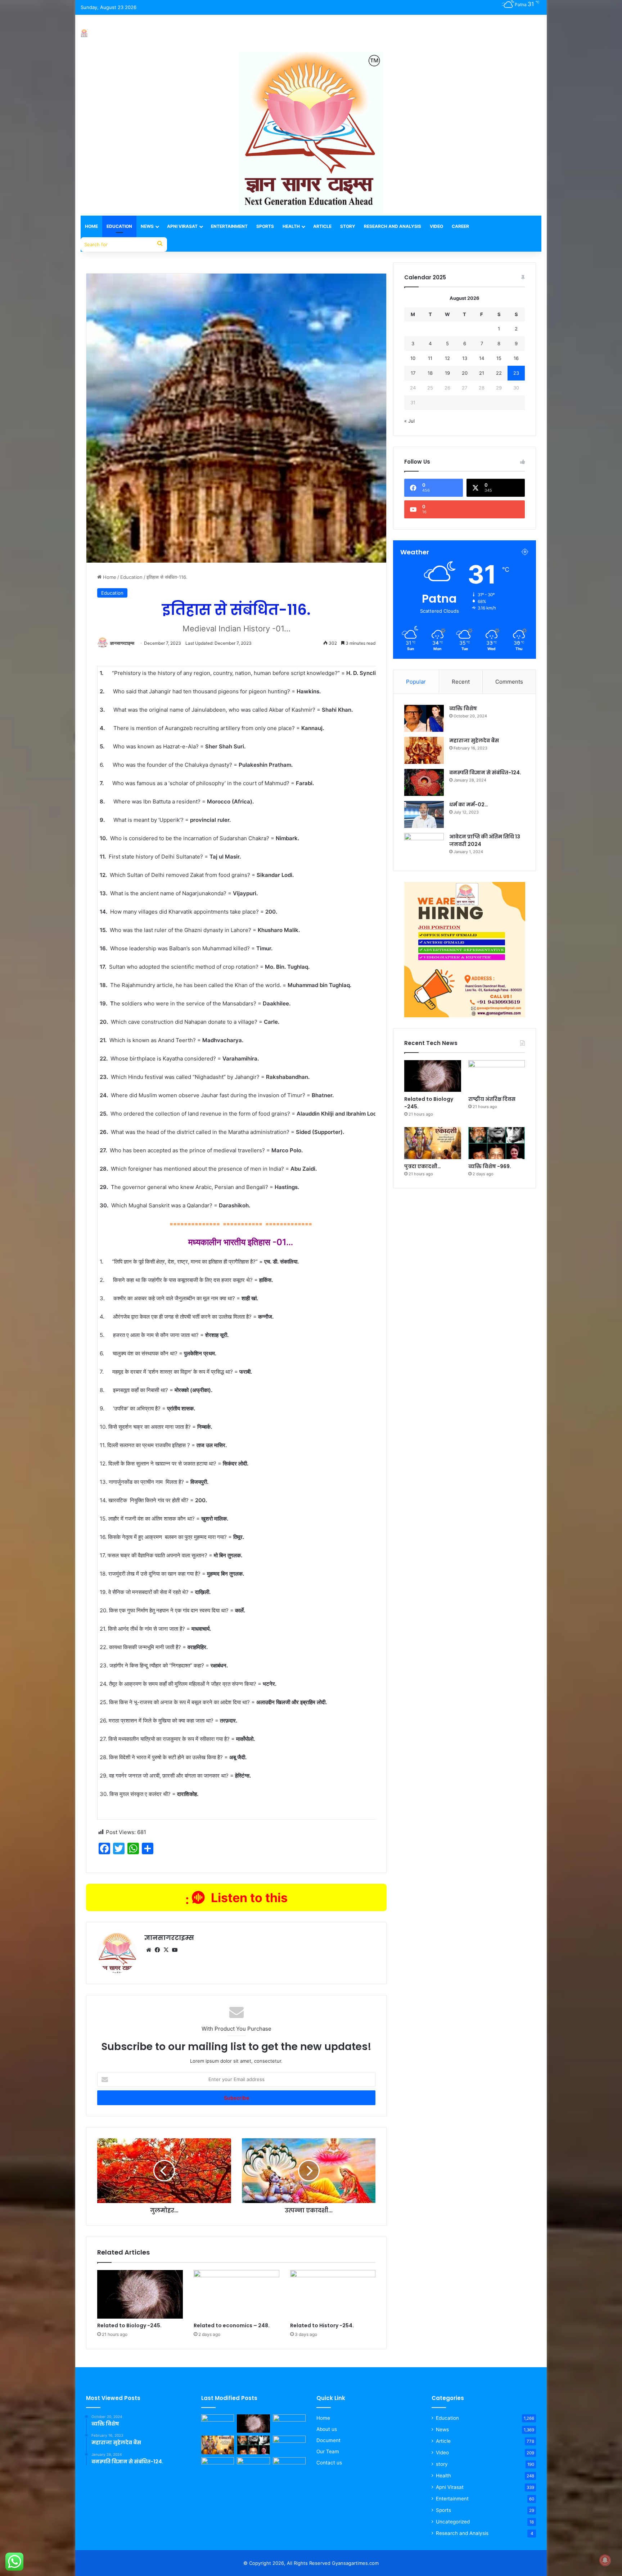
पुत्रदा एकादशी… (423, 1166)
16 (516, 358)
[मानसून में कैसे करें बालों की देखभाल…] (253, 2467)
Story (348, 226)
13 (465, 358)
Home (91, 226)
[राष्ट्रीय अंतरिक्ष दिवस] (497, 1076)
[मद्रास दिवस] (218, 2467)
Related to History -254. (322, 2325)
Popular (416, 682)
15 (499, 358)
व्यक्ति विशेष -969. (490, 1166)
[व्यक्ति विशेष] (424, 718)
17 (413, 373)
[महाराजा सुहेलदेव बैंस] (424, 750)
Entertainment (229, 226)
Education (119, 226)
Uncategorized (453, 2522)
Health (291, 226)
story (442, 2464)
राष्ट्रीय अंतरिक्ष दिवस (492, 1099)
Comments (509, 682)
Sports (265, 226)
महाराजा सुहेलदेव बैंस (474, 740)
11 (430, 358)
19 (447, 373)
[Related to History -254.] (333, 2294)
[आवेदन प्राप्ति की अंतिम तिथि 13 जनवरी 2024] (424, 846)
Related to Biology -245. (129, 2325)
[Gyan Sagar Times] (84, 33)
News (147, 226)
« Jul (409, 421)
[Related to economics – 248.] (236, 2294)
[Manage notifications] (605, 2560)
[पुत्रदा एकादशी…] (432, 1143)
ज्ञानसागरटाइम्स (122, 643)
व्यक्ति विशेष (463, 708)
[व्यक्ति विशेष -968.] (289, 2467)
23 (516, 373)
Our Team (328, 2451)
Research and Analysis (393, 226)
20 (465, 373)
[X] (166, 1950)
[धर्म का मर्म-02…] (424, 814)
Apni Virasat (182, 226)
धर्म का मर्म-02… (469, 805)
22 (499, 373)
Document (328, 2440)
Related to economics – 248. (232, 2325)
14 (482, 358)
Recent (461, 682)
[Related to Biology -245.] (140, 2294)
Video (436, 226)
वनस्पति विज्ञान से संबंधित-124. (485, 773)
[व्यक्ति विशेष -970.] (218, 2424)
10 (413, 358)
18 (430, 373)
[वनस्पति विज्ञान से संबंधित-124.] (424, 782)
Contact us (329, 2463)
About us (327, 2429)
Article (322, 226)
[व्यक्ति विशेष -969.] (497, 1143)
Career (460, 226)
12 (447, 358)
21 (482, 373)
